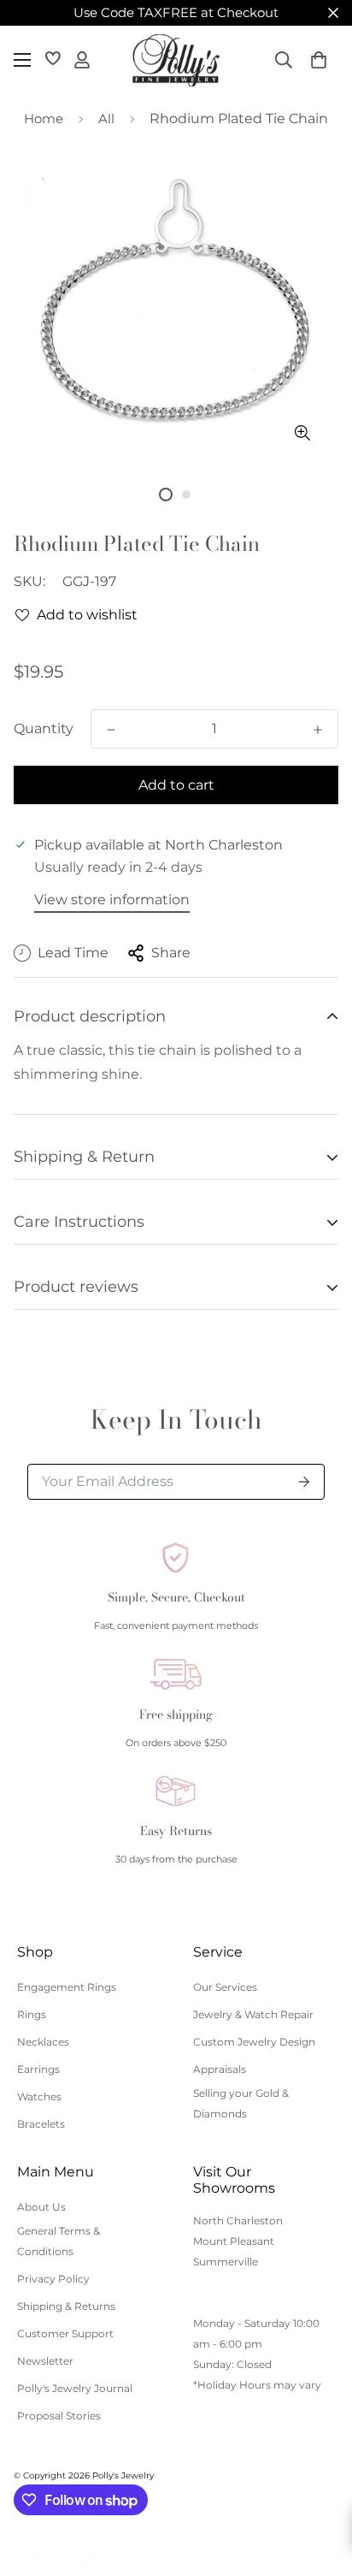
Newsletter (45, 2361)
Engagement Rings (67, 1987)
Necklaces (43, 2042)
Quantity (44, 728)
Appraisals (220, 2069)
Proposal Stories (59, 2416)
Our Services (225, 1987)
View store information (112, 900)
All (106, 118)
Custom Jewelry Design (254, 2042)
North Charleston (238, 2221)
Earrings (38, 2069)
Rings (32, 2014)
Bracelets (41, 2124)
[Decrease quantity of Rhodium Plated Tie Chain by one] (111, 730)
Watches (39, 2096)
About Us (41, 2207)
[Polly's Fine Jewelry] (176, 60)
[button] (319, 60)
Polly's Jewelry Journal (75, 2388)
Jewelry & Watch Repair (253, 2014)
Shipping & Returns (66, 2306)
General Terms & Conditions (59, 2241)
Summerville (226, 2262)
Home (44, 118)
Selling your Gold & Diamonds (241, 2103)
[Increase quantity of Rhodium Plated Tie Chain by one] (318, 730)
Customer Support (65, 2333)
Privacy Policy (53, 2279)
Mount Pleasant (234, 2241)
